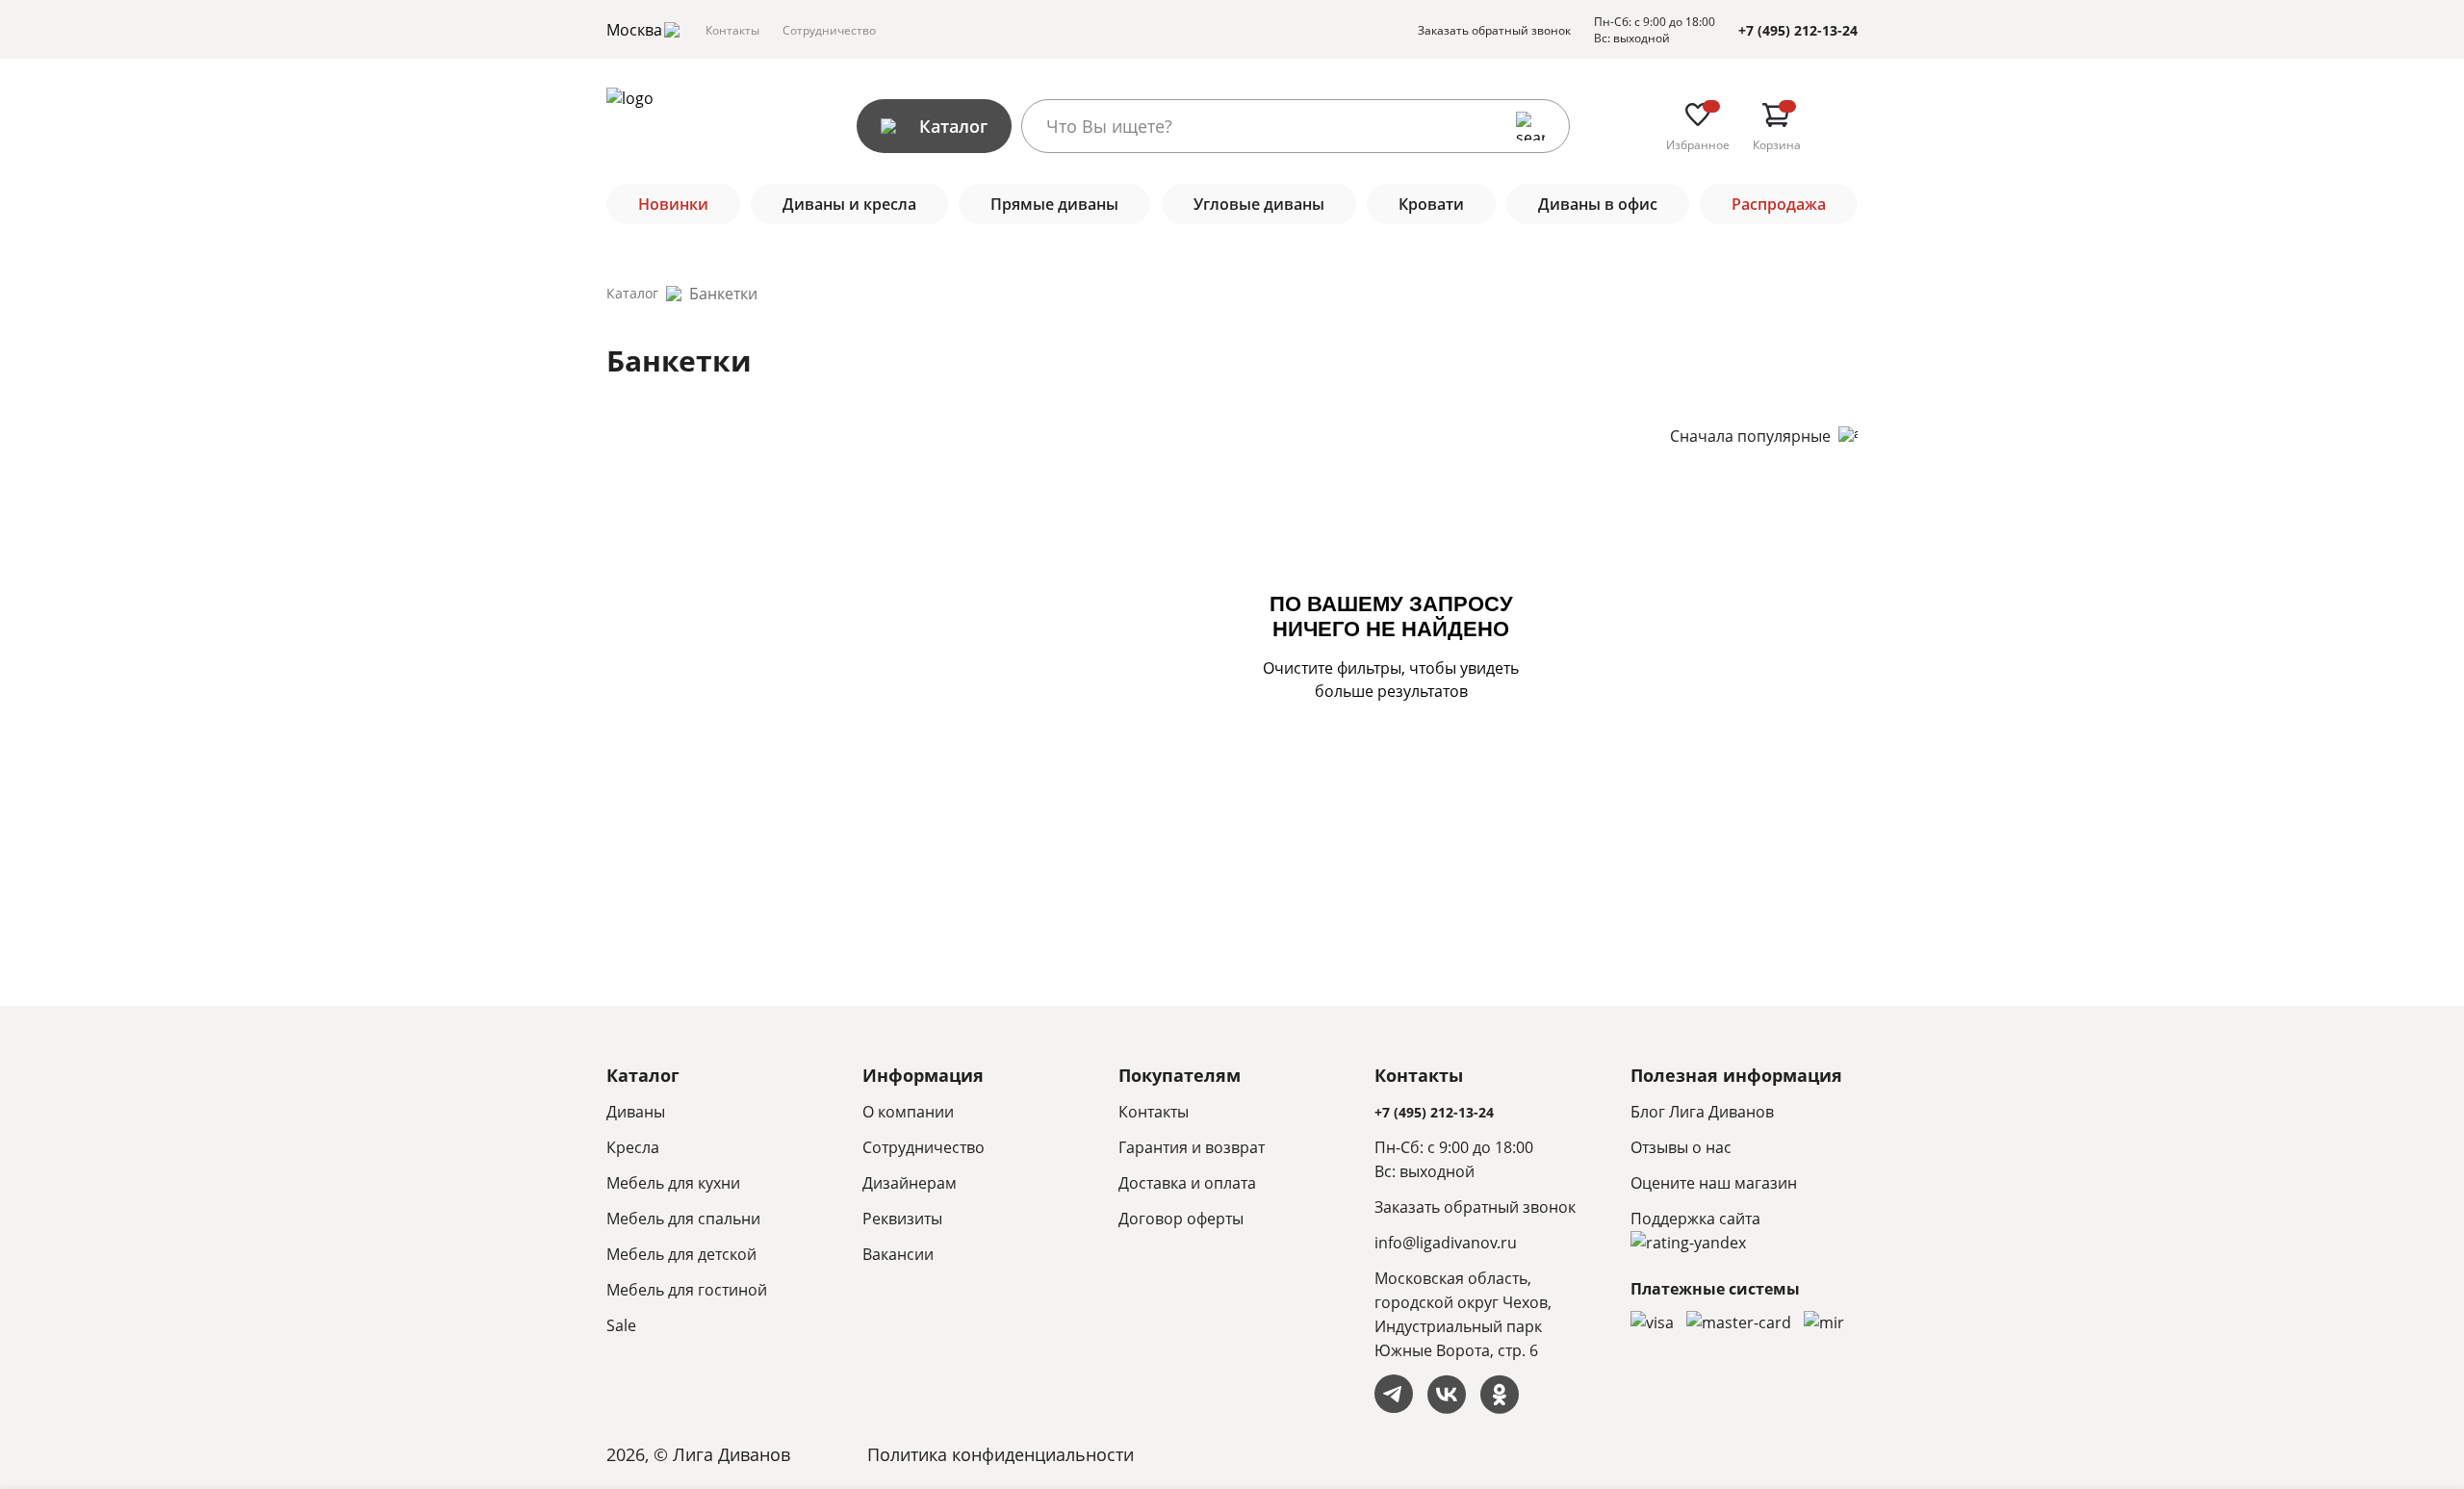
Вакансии (898, 1254)
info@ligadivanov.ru (1446, 1243)
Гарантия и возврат (1192, 1147)
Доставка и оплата (1187, 1183)
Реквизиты (902, 1219)
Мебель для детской (681, 1254)
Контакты (732, 30)
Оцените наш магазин (1714, 1183)
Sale (621, 1325)
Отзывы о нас (1681, 1147)
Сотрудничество (829, 30)
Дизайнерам (910, 1183)
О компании (908, 1112)
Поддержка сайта (1695, 1219)
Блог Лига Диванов (1702, 1112)
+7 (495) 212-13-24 (1798, 30)
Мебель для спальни (683, 1219)
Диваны (636, 1112)
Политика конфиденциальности (1001, 1454)
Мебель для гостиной (687, 1290)
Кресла (633, 1147)
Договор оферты (1181, 1219)
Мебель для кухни (673, 1183)
